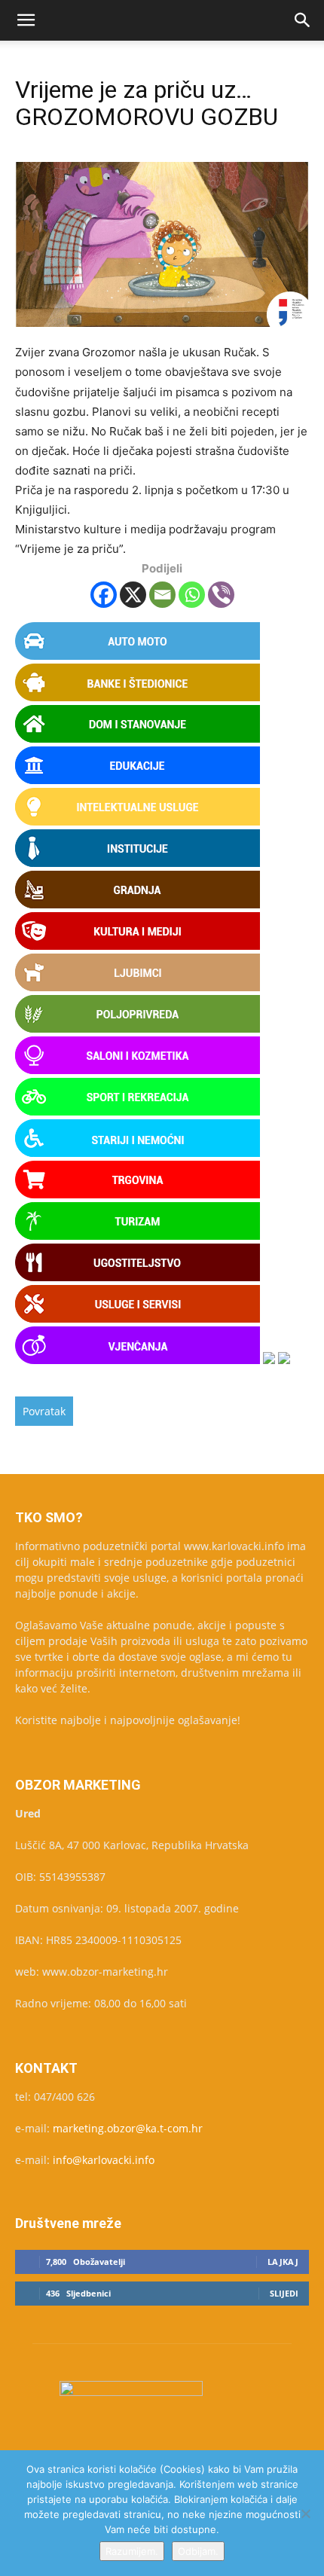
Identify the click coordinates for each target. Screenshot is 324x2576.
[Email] (162, 595)
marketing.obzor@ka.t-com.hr (128, 2128)
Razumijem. (132, 2551)
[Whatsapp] (192, 595)
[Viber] (221, 595)
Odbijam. (198, 2551)
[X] (133, 595)
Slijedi (284, 2293)
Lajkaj (283, 2262)
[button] (26, 20)
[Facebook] (104, 595)
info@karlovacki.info (104, 2160)
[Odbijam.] (305, 2513)
